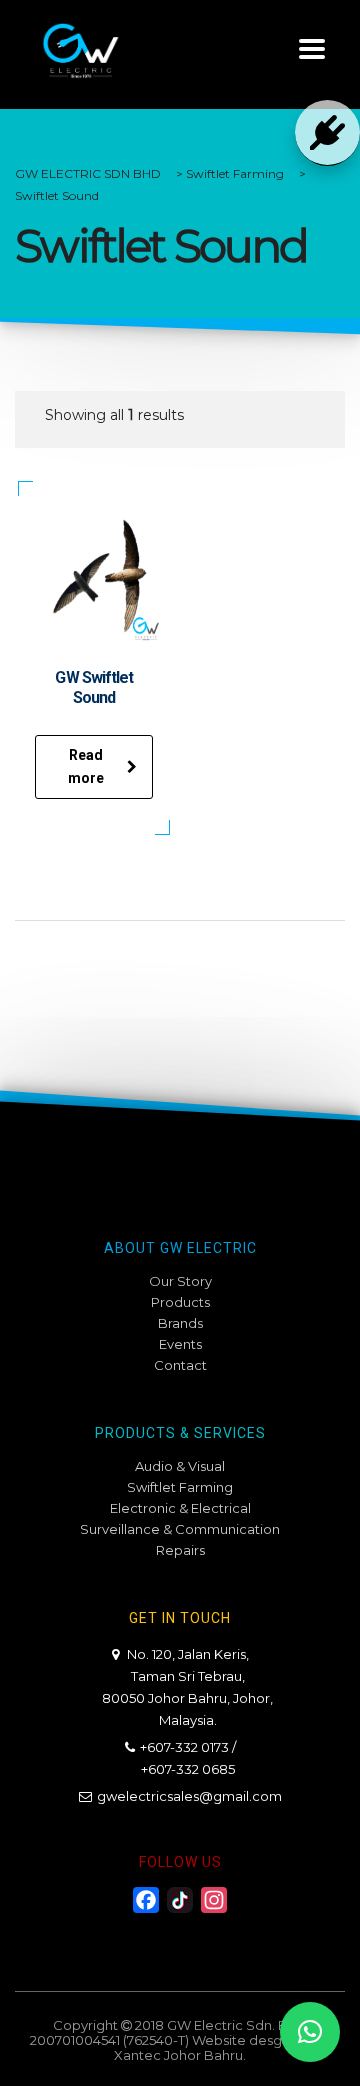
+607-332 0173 (184, 1747)
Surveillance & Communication (180, 1529)
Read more (86, 766)
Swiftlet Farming (180, 1487)
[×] (310, 2032)
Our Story (180, 1281)
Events (180, 1344)
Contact (180, 1365)
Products (180, 1302)
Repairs (180, 1550)
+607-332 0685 (188, 1769)
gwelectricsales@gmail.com (189, 1796)
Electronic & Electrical (180, 1508)
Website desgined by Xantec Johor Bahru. (222, 2047)
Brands (180, 1323)
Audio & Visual (180, 1466)
